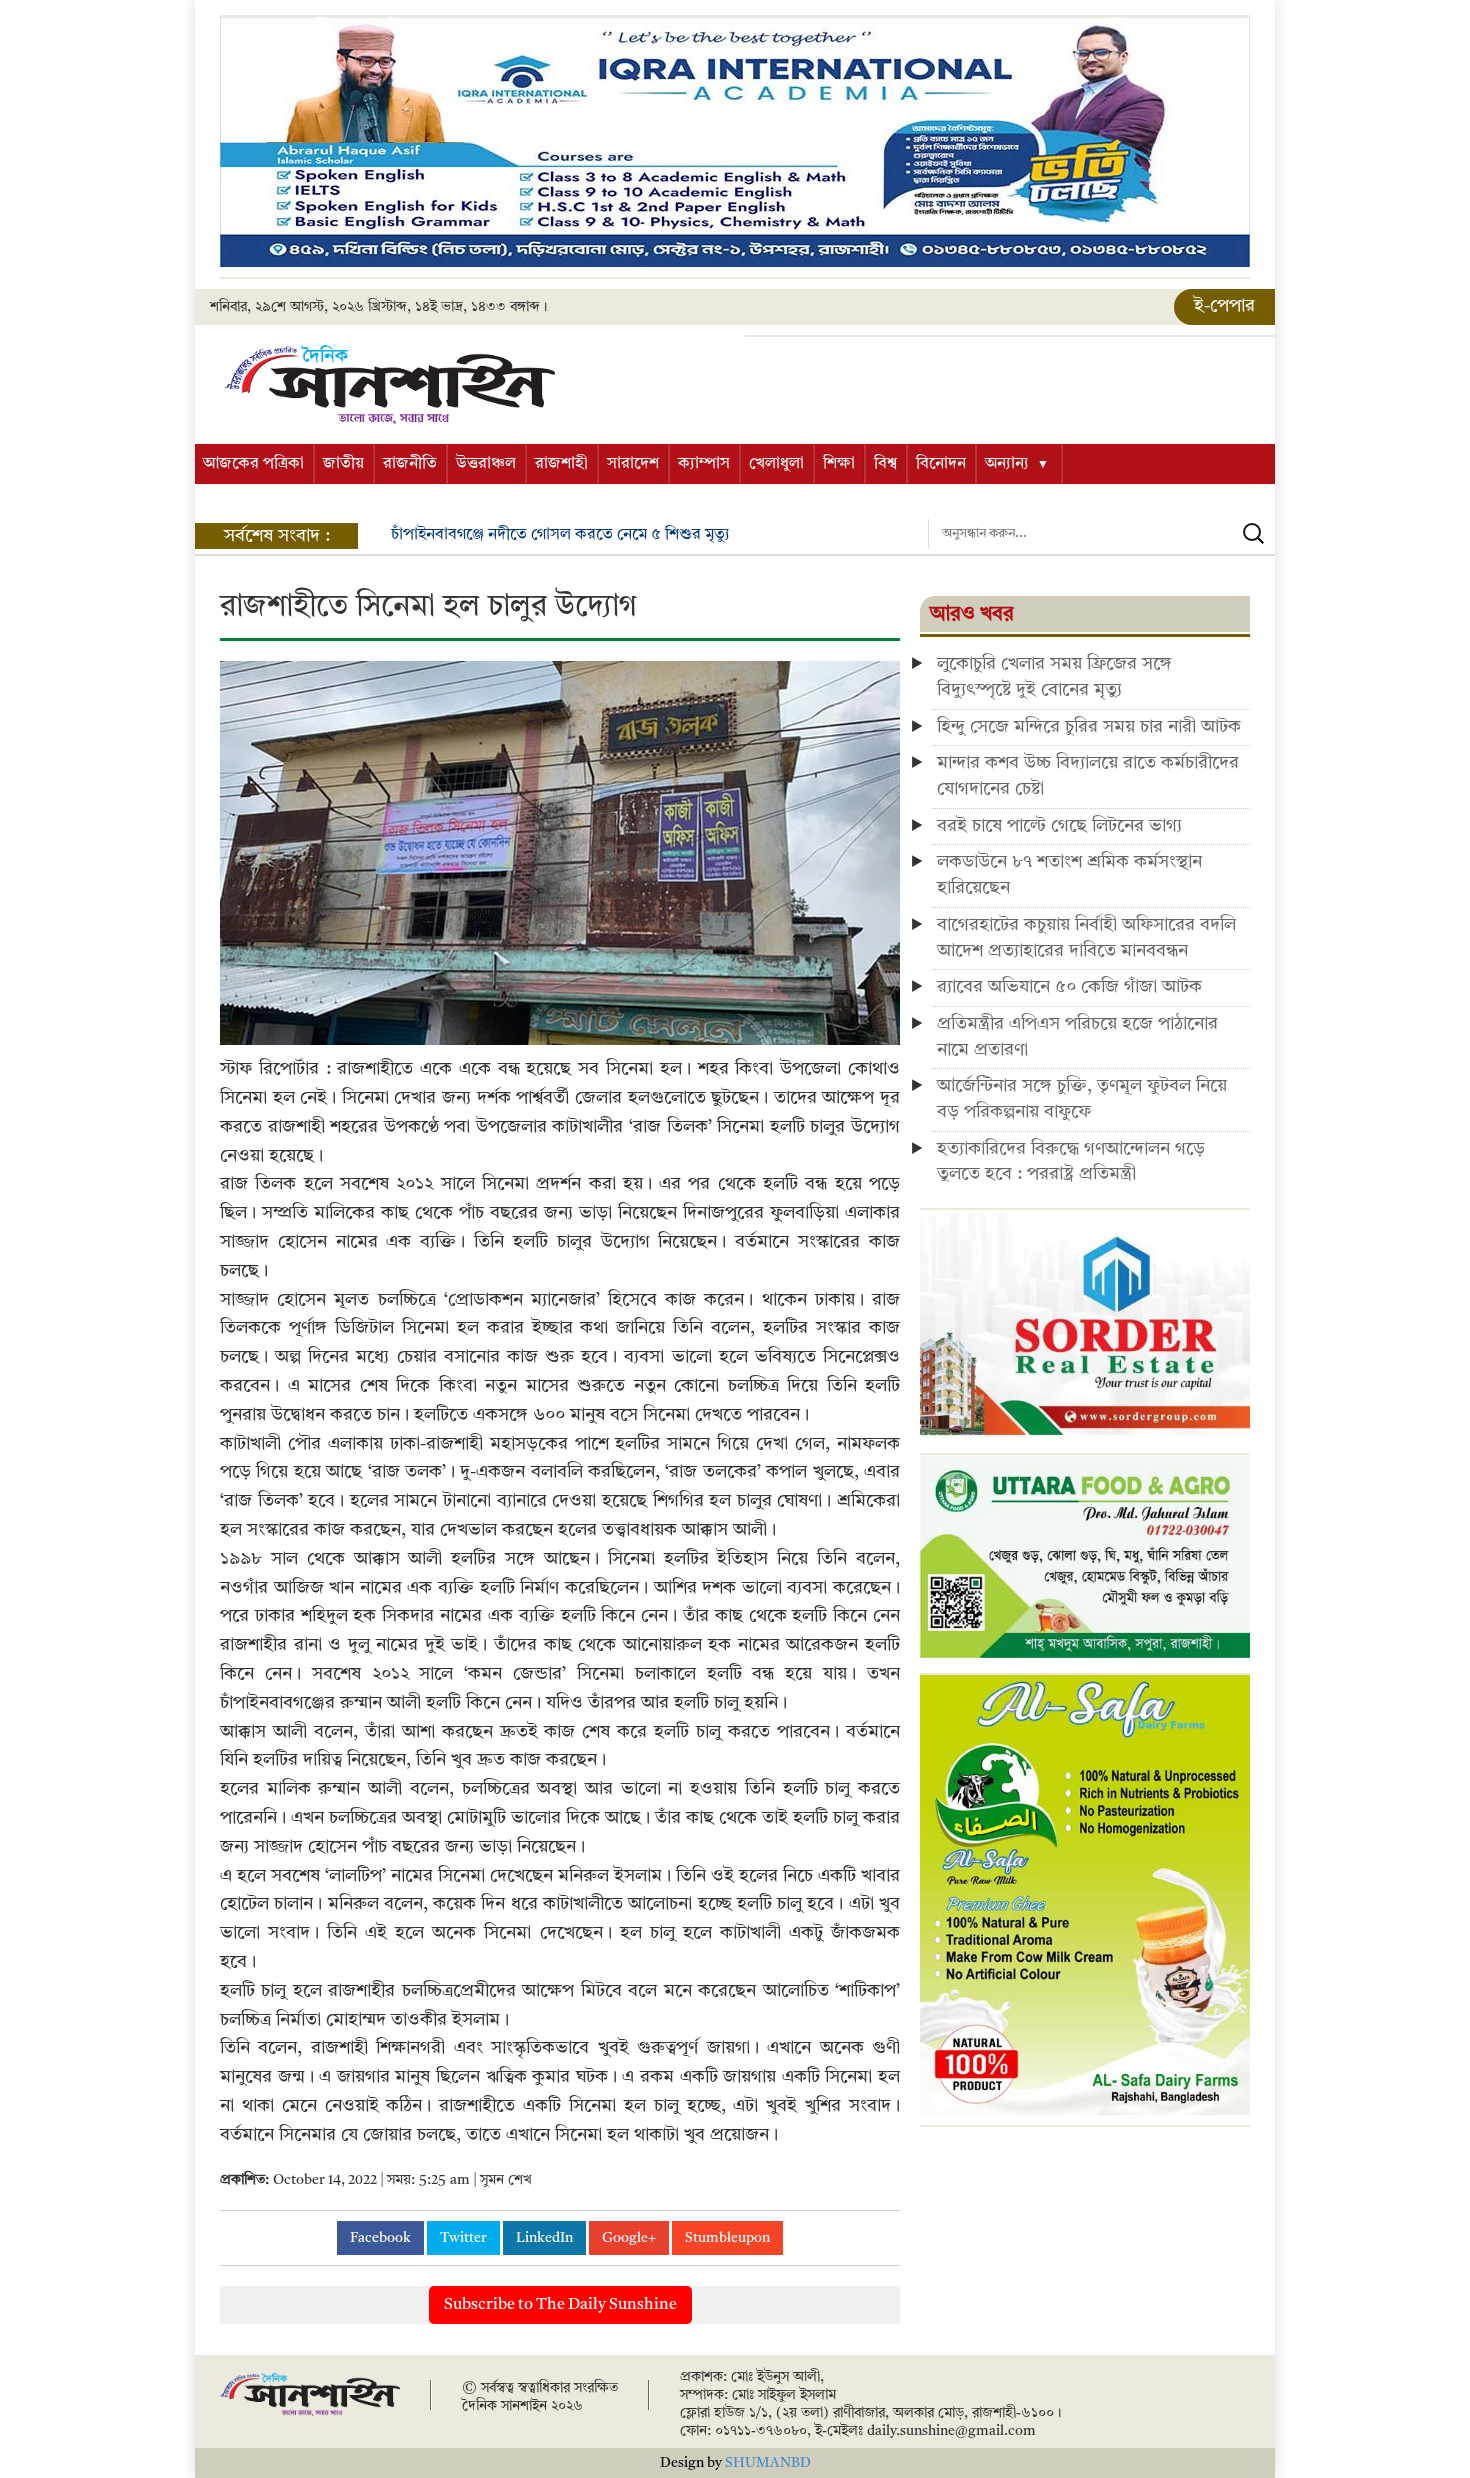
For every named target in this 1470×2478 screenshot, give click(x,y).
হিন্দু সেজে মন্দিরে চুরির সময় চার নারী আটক (1089, 727)
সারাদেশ (633, 464)
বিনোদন (941, 464)
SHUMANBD (768, 2463)
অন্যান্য (1007, 464)
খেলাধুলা (776, 464)
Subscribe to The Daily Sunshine (560, 2305)
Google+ (629, 2238)
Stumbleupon (727, 2238)
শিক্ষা (839, 464)
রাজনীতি (410, 464)
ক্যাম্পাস (704, 464)
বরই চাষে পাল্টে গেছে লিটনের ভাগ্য (1059, 826)
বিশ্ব (885, 464)
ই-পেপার (1224, 306)
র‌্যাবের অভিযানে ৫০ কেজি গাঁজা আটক (1069, 987)
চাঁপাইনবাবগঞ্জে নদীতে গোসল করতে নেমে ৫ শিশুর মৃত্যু (560, 535)
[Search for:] (1101, 534)
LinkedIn (544, 2238)
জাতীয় (343, 464)
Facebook (380, 2238)
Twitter (463, 2238)
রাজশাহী (561, 464)
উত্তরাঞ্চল (486, 464)
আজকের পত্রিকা (253, 464)
